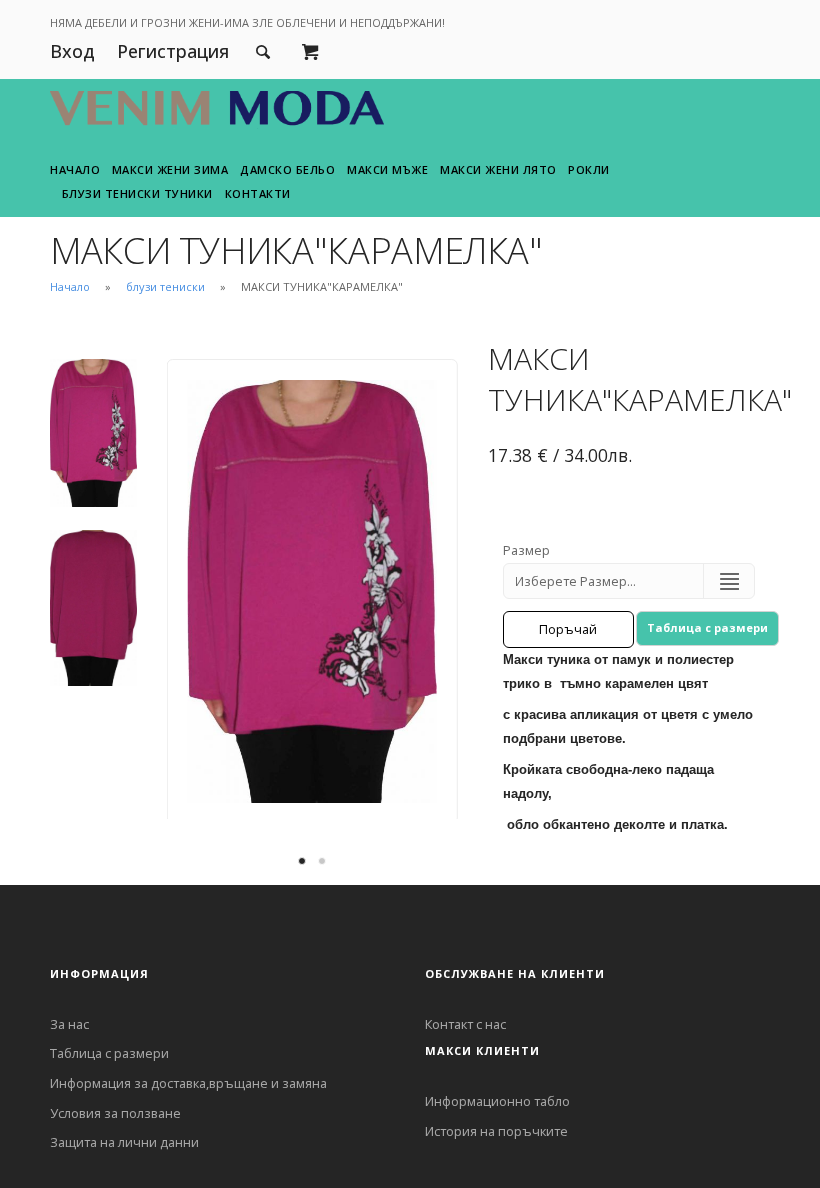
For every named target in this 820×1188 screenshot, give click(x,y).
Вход (72, 51)
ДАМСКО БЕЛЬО (287, 169)
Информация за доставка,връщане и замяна (188, 1083)
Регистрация (173, 51)
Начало (75, 169)
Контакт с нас (465, 1024)
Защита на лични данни (124, 1142)
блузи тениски (165, 286)
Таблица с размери (707, 627)
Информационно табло (497, 1101)
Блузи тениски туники (137, 193)
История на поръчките (496, 1131)
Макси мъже (387, 169)
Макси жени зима (170, 169)
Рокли (589, 169)
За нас (69, 1024)
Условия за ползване (115, 1113)
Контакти (258, 193)
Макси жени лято (498, 169)
